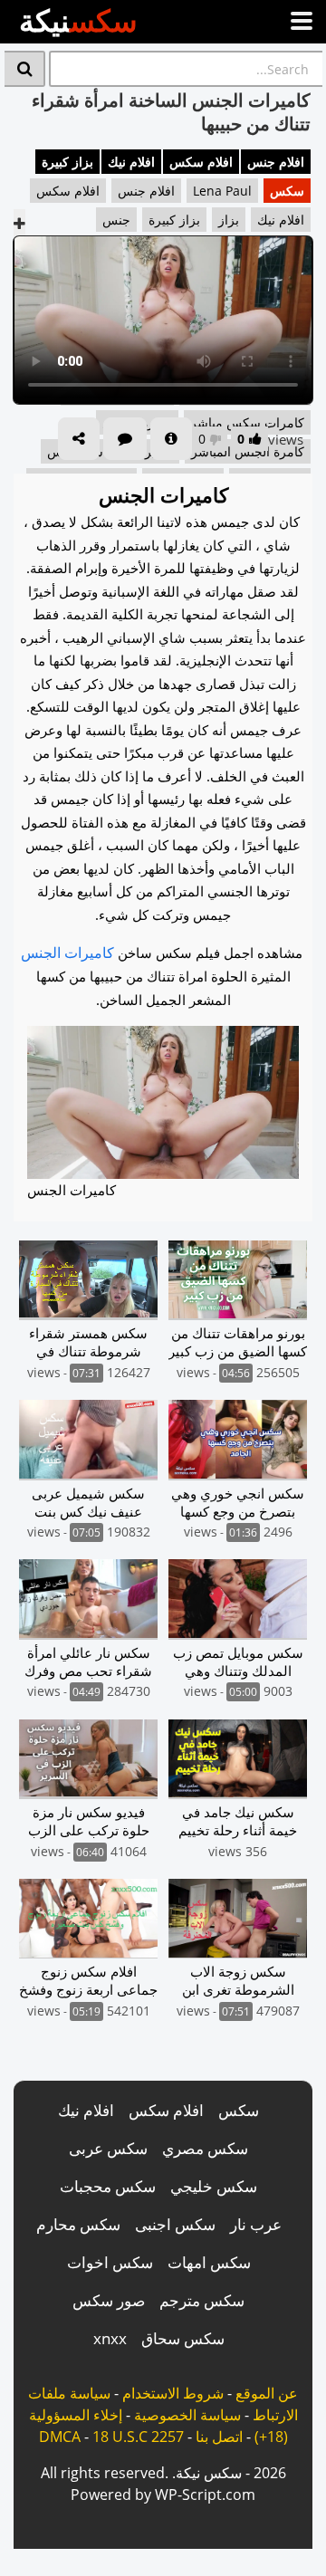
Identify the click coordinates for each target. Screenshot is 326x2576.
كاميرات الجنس (67, 953)
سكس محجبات (108, 2186)
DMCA (60, 2437)
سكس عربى (108, 2148)
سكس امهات (209, 2262)
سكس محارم (78, 2224)
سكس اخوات (110, 2262)
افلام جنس (276, 162)
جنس (116, 220)
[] (25, 69)
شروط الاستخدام (173, 2393)
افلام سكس (201, 162)
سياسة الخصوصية (187, 2415)
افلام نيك (131, 162)
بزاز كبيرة (67, 162)
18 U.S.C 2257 (138, 2437)
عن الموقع (267, 2393)
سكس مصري (205, 2148)
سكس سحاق (183, 2338)
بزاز (229, 220)
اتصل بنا (219, 2437)
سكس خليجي (214, 2186)
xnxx (110, 2338)
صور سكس (109, 2300)
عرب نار (256, 2224)
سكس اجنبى (175, 2224)
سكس (287, 191)
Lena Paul (222, 191)
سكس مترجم (202, 2300)
